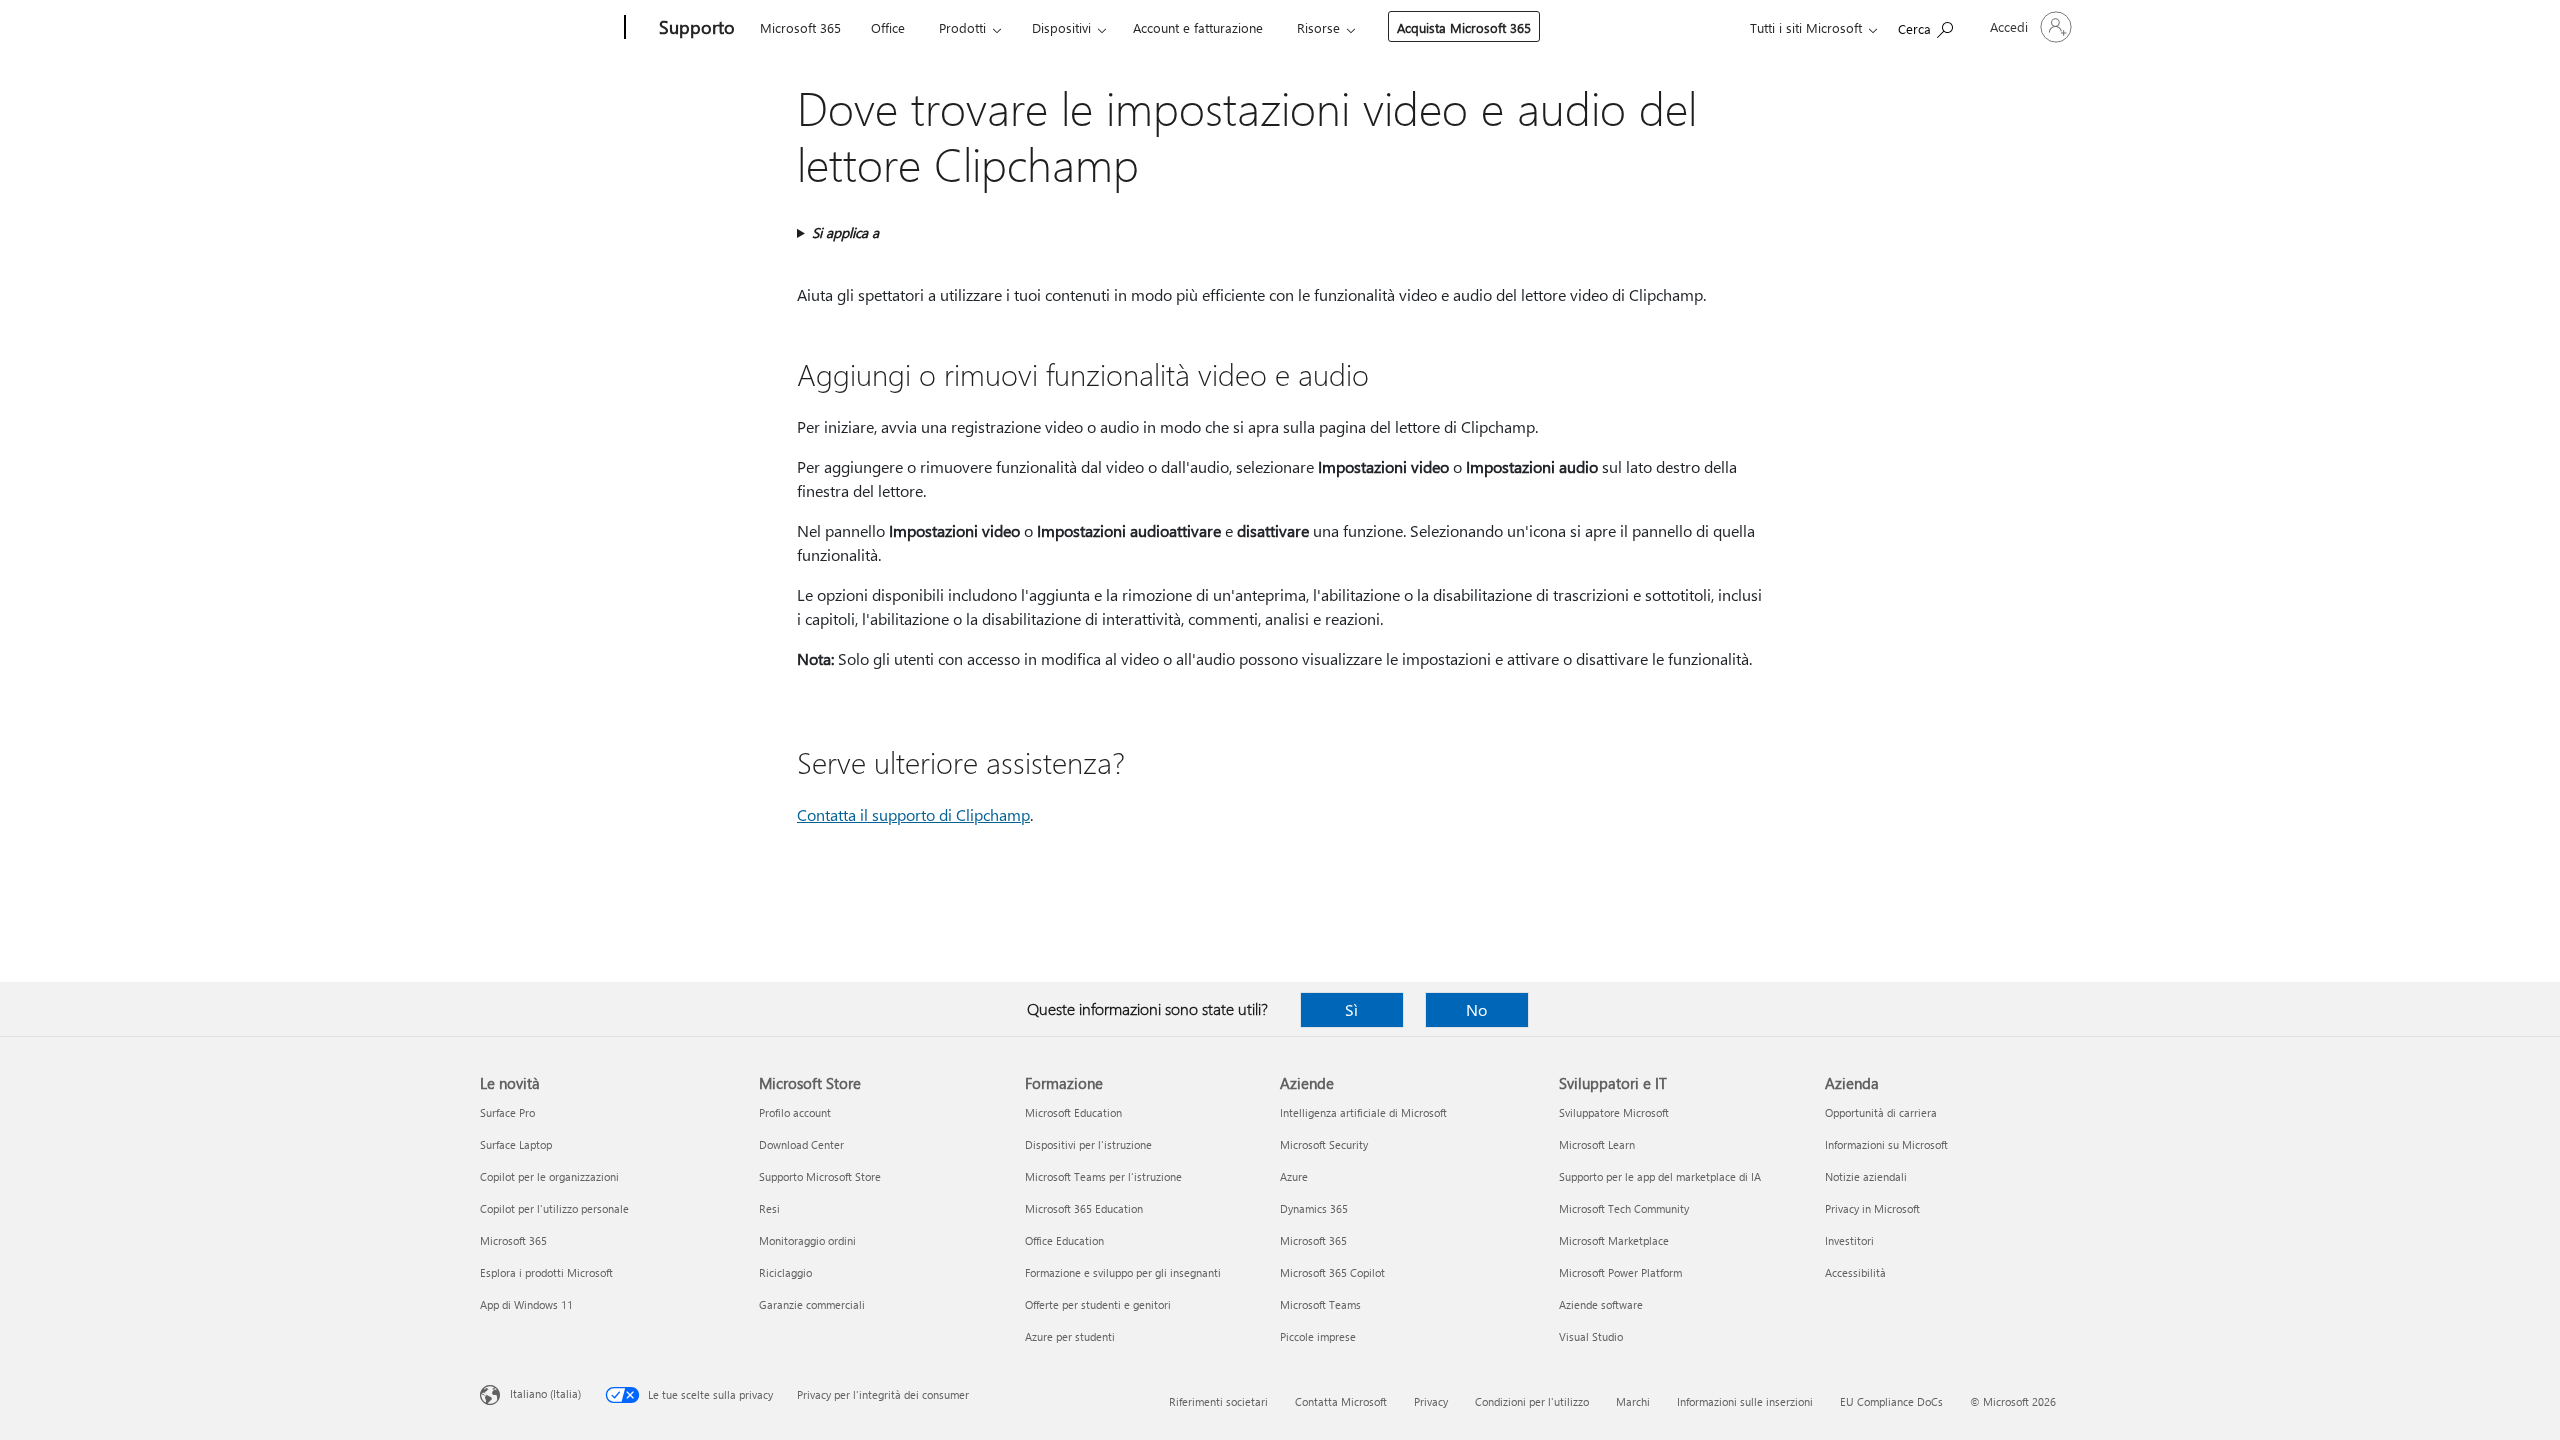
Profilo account (795, 1112)
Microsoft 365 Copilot (1332, 1272)
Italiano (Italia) (545, 1393)
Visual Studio (1591, 1336)
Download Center (801, 1144)
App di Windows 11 (526, 1304)
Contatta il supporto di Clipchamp (913, 814)
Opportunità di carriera (1881, 1112)
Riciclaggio (785, 1272)
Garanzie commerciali (812, 1304)
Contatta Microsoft (1341, 1401)
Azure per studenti (1070, 1336)
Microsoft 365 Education (1084, 1208)
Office (888, 27)
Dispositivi (1061, 27)
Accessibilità (1855, 1272)
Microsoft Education (1073, 1112)
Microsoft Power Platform (1620, 1272)
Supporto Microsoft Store (820, 1176)
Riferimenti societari (1218, 1401)
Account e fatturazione (1198, 27)
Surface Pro (507, 1112)
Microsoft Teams (1320, 1304)
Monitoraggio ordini (807, 1240)
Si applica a (845, 232)
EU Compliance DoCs (1891, 1401)
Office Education (1064, 1240)
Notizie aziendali (1866, 1176)
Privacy (1431, 1401)
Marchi (1633, 1401)
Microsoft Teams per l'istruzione (1103, 1176)
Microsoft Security (1324, 1144)
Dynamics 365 (1314, 1208)
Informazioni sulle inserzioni (1745, 1401)
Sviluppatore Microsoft (1614, 1112)
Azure (1294, 1176)
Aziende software (1601, 1304)
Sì (1351, 1009)
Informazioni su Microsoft (1886, 1144)
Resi (769, 1208)
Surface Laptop (516, 1144)
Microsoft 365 (800, 27)
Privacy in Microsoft (1872, 1208)
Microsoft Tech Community (1624, 1208)
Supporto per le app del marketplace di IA (1660, 1176)
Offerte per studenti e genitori (1098, 1304)
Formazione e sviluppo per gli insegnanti (1123, 1272)
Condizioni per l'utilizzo (1532, 1401)
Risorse (1318, 27)
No (1476, 1009)
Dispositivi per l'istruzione (1088, 1144)
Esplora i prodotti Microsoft (546, 1272)
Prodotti (962, 27)
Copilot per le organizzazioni (549, 1176)
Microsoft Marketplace (1614, 1240)
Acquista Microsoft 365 (1464, 27)
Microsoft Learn (1597, 1144)
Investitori (1849, 1240)
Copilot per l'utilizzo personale (554, 1208)
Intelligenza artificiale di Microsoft (1363, 1112)
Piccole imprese (1318, 1336)
